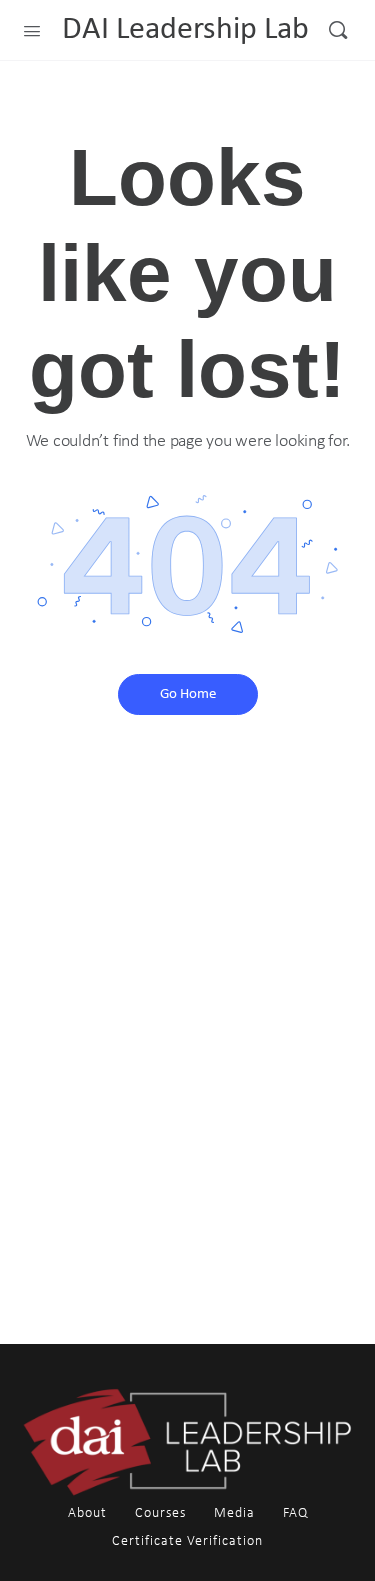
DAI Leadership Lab (185, 30)
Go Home (188, 694)
